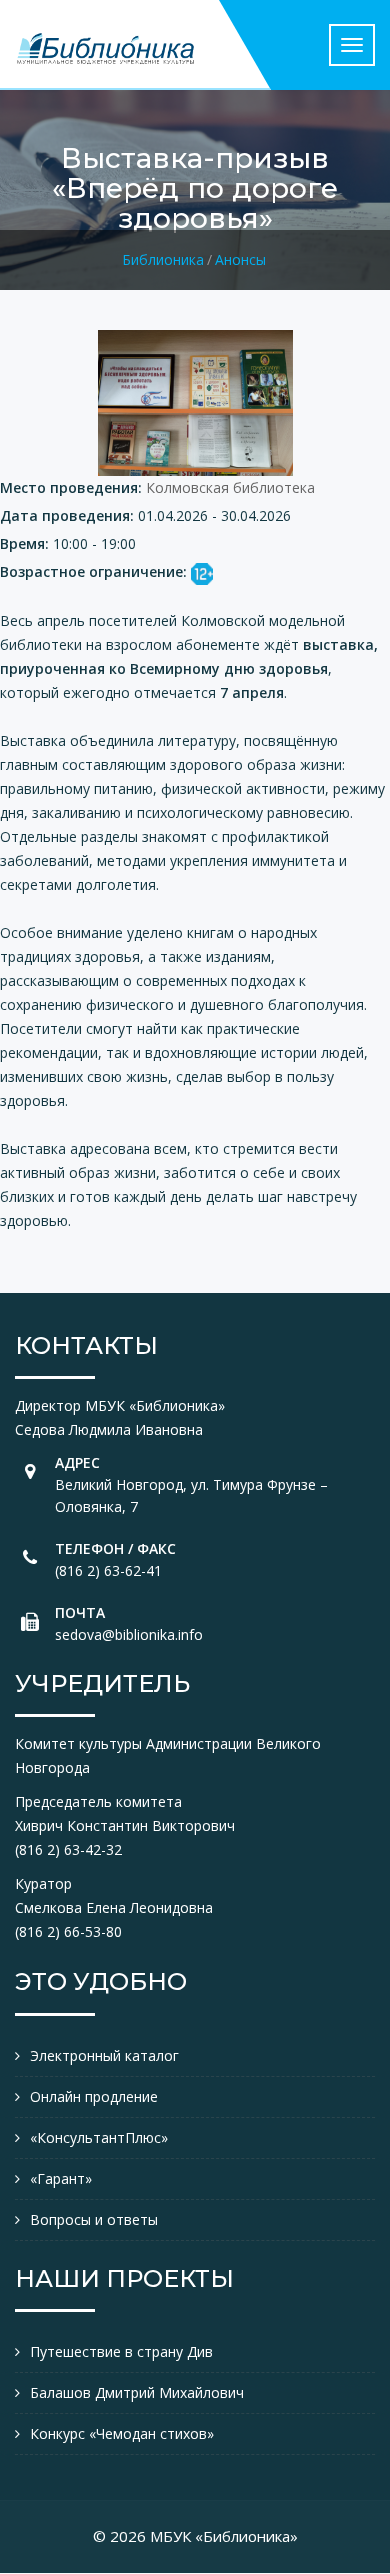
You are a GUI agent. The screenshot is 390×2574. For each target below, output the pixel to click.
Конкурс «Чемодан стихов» (122, 2433)
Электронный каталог (104, 2055)
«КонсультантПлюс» (99, 2137)
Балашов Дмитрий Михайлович (137, 2392)
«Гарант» (61, 2178)
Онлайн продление (94, 2096)
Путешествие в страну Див (121, 2351)
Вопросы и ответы (94, 2219)
